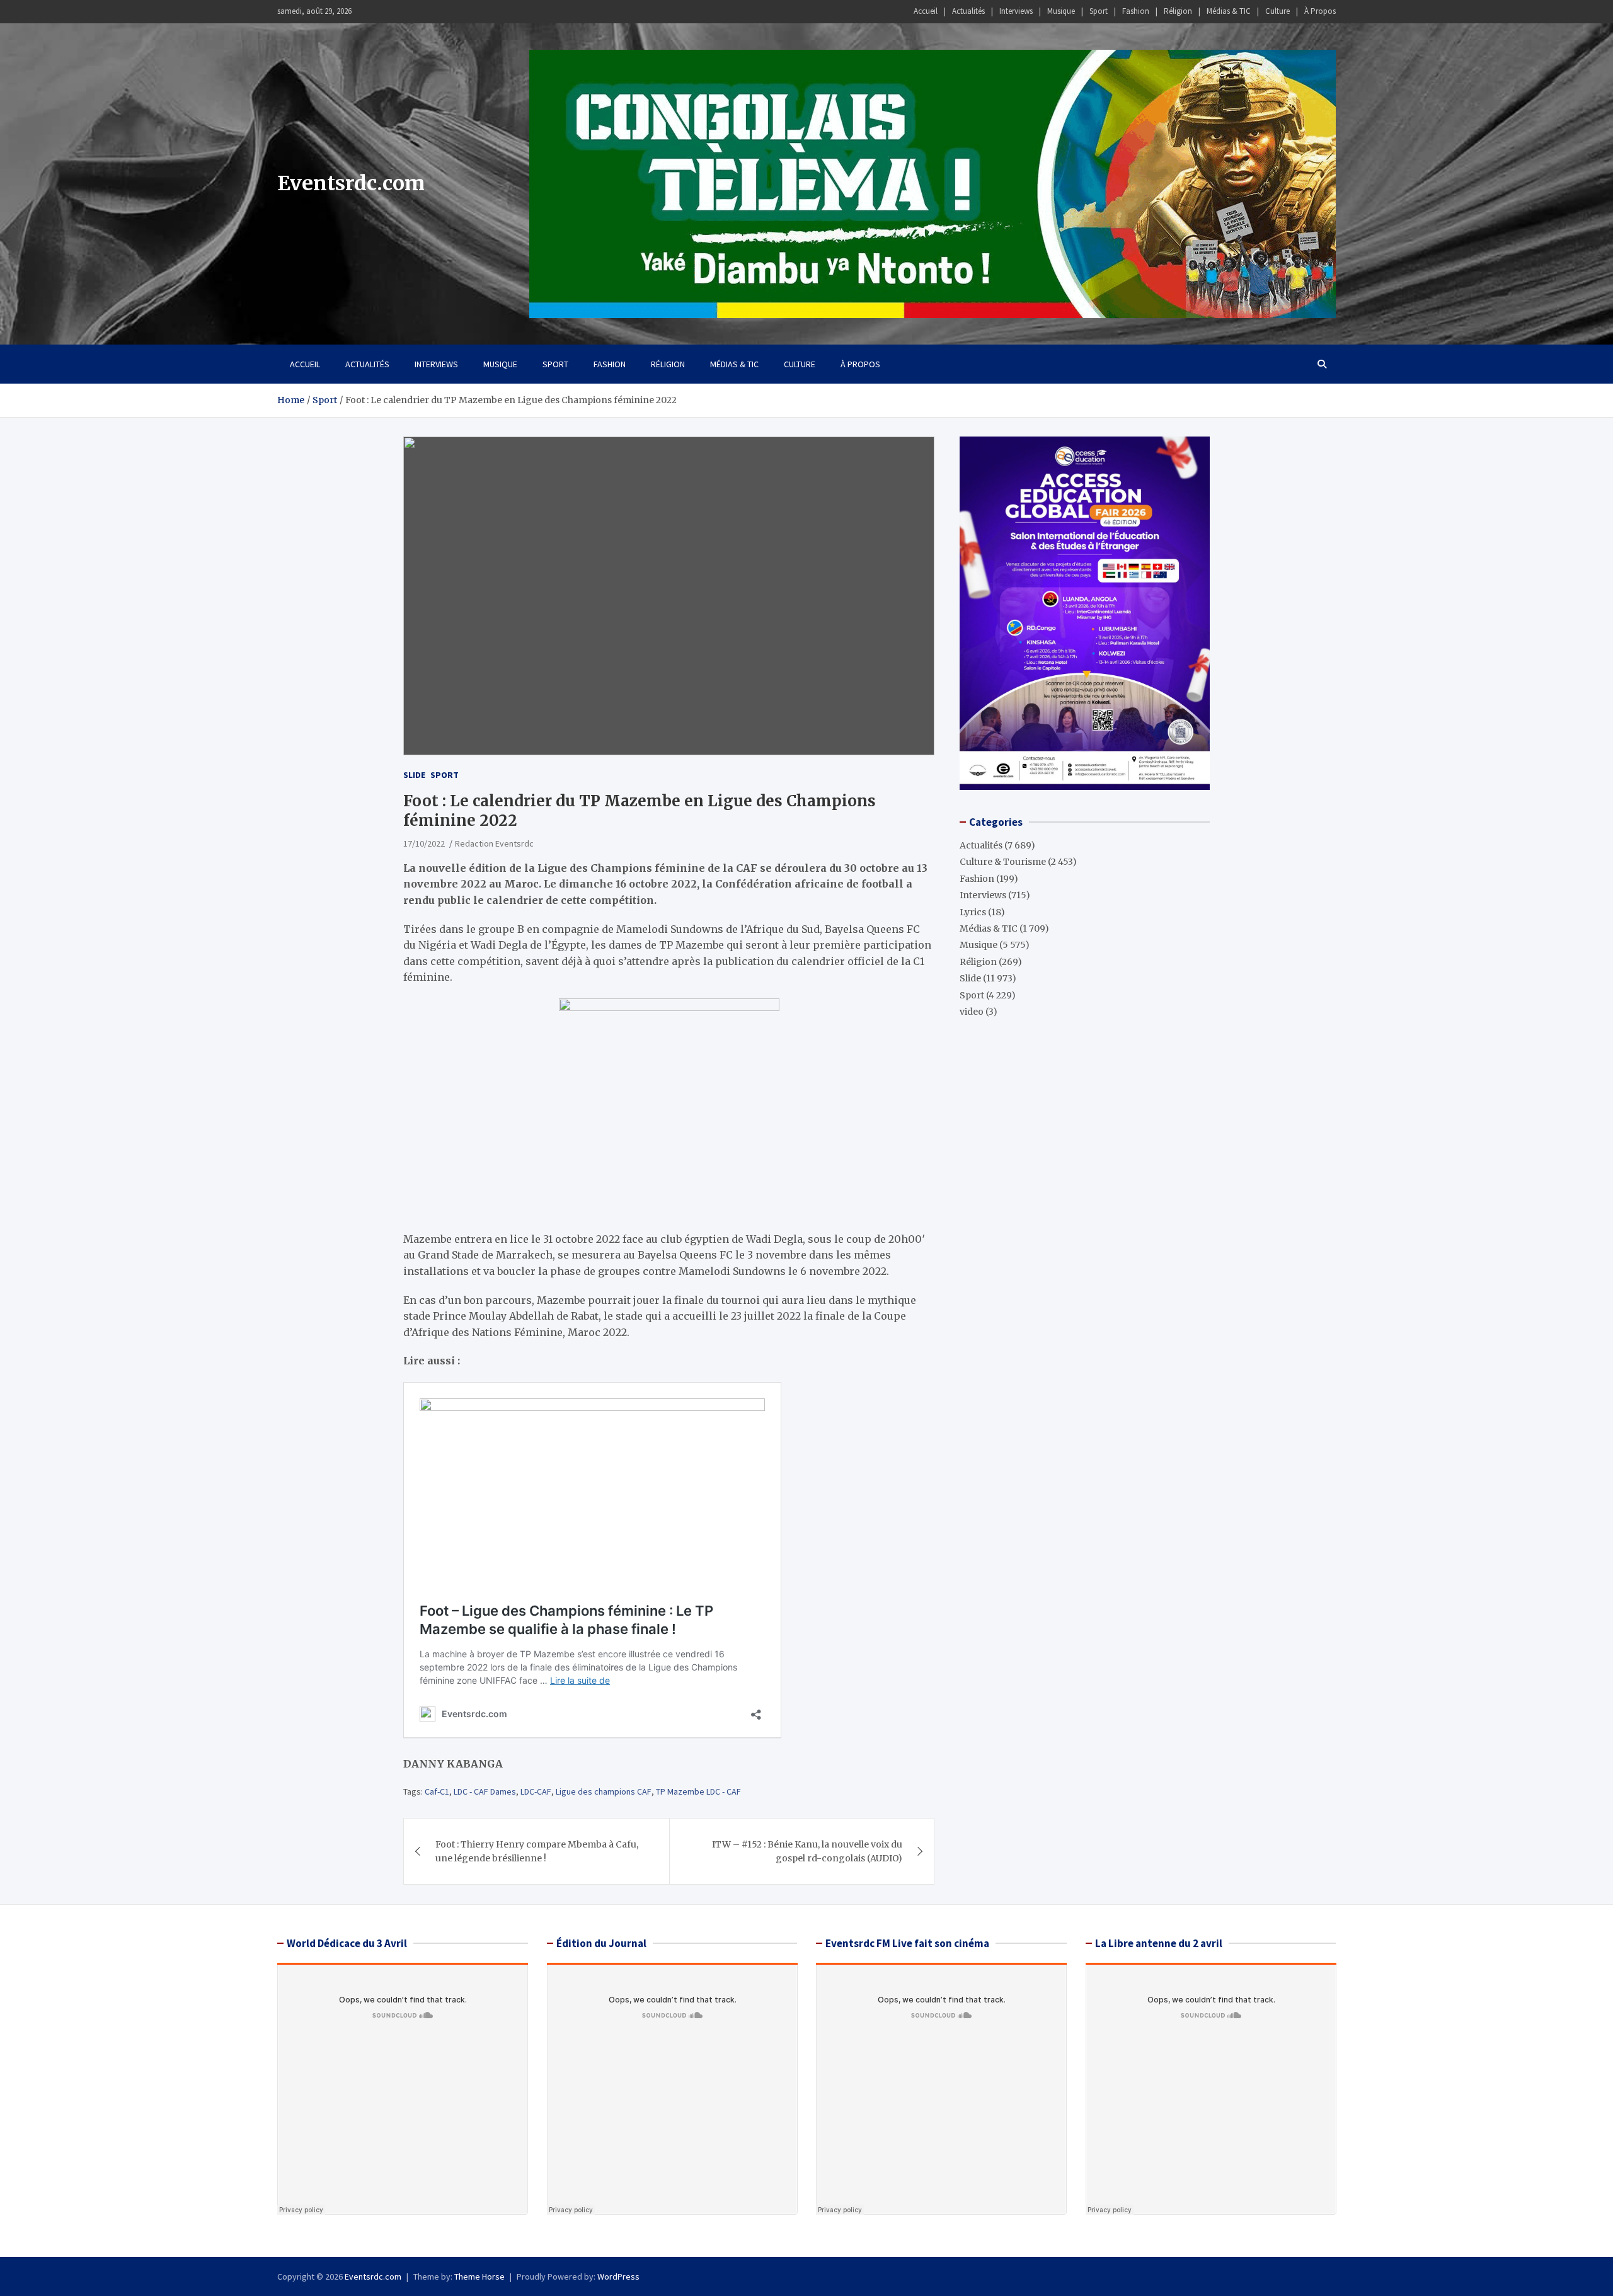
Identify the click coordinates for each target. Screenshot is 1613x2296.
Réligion (1178, 11)
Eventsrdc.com (351, 183)
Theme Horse (479, 2276)
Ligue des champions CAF (604, 1791)
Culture (1277, 11)
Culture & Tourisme (1003, 862)
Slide (414, 775)
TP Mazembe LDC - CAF (698, 1791)
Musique (1061, 11)
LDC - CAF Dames (485, 1791)
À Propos (1320, 11)
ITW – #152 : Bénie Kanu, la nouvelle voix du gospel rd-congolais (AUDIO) (807, 1851)
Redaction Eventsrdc (494, 843)
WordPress (618, 2276)
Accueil (926, 11)
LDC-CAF (536, 1791)
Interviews (1016, 11)
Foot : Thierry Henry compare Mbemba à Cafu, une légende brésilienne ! (537, 1851)
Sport (1099, 11)
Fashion (1136, 11)
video (972, 1012)
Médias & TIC (1229, 11)
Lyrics (973, 911)
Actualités (968, 11)
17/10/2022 (424, 843)
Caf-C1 (437, 1791)
